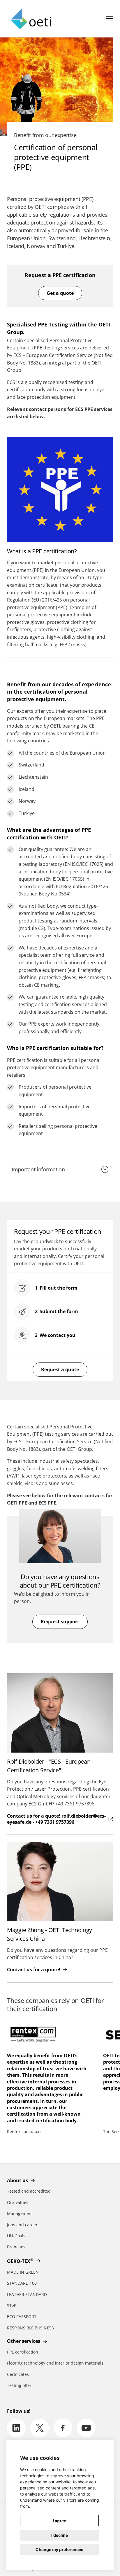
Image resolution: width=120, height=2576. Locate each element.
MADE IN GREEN (23, 2272)
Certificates (18, 2374)
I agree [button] (59, 2521)
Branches (16, 2247)
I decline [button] (60, 2535)
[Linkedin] (16, 2428)
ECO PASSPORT (22, 2316)
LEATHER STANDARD (27, 2294)
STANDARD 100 (22, 2283)
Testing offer (19, 2385)
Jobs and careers (23, 2225)
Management (20, 2213)
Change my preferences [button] (59, 2549)
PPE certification (23, 2352)
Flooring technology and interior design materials (55, 2363)
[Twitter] (40, 2428)
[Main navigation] (110, 19)
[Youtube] (86, 2428)
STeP (12, 2305)
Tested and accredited (29, 2191)
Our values (18, 2202)
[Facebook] (63, 2428)
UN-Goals (16, 2236)
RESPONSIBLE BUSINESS (30, 2328)
